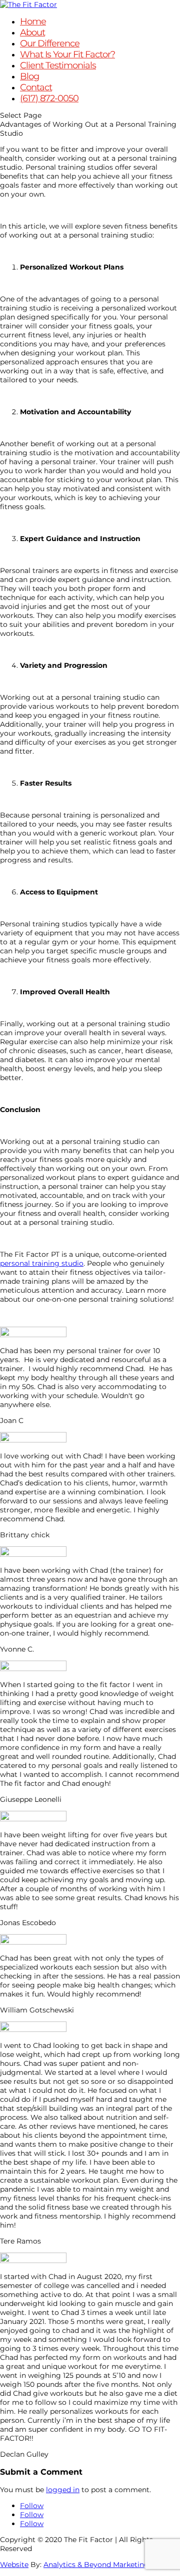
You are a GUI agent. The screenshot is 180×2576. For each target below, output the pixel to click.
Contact (36, 87)
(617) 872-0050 (49, 98)
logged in (63, 2490)
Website (14, 2565)
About (32, 32)
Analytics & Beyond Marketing (96, 2565)
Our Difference (50, 43)
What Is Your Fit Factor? (67, 54)
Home (33, 21)
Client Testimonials (58, 65)
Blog (29, 76)
